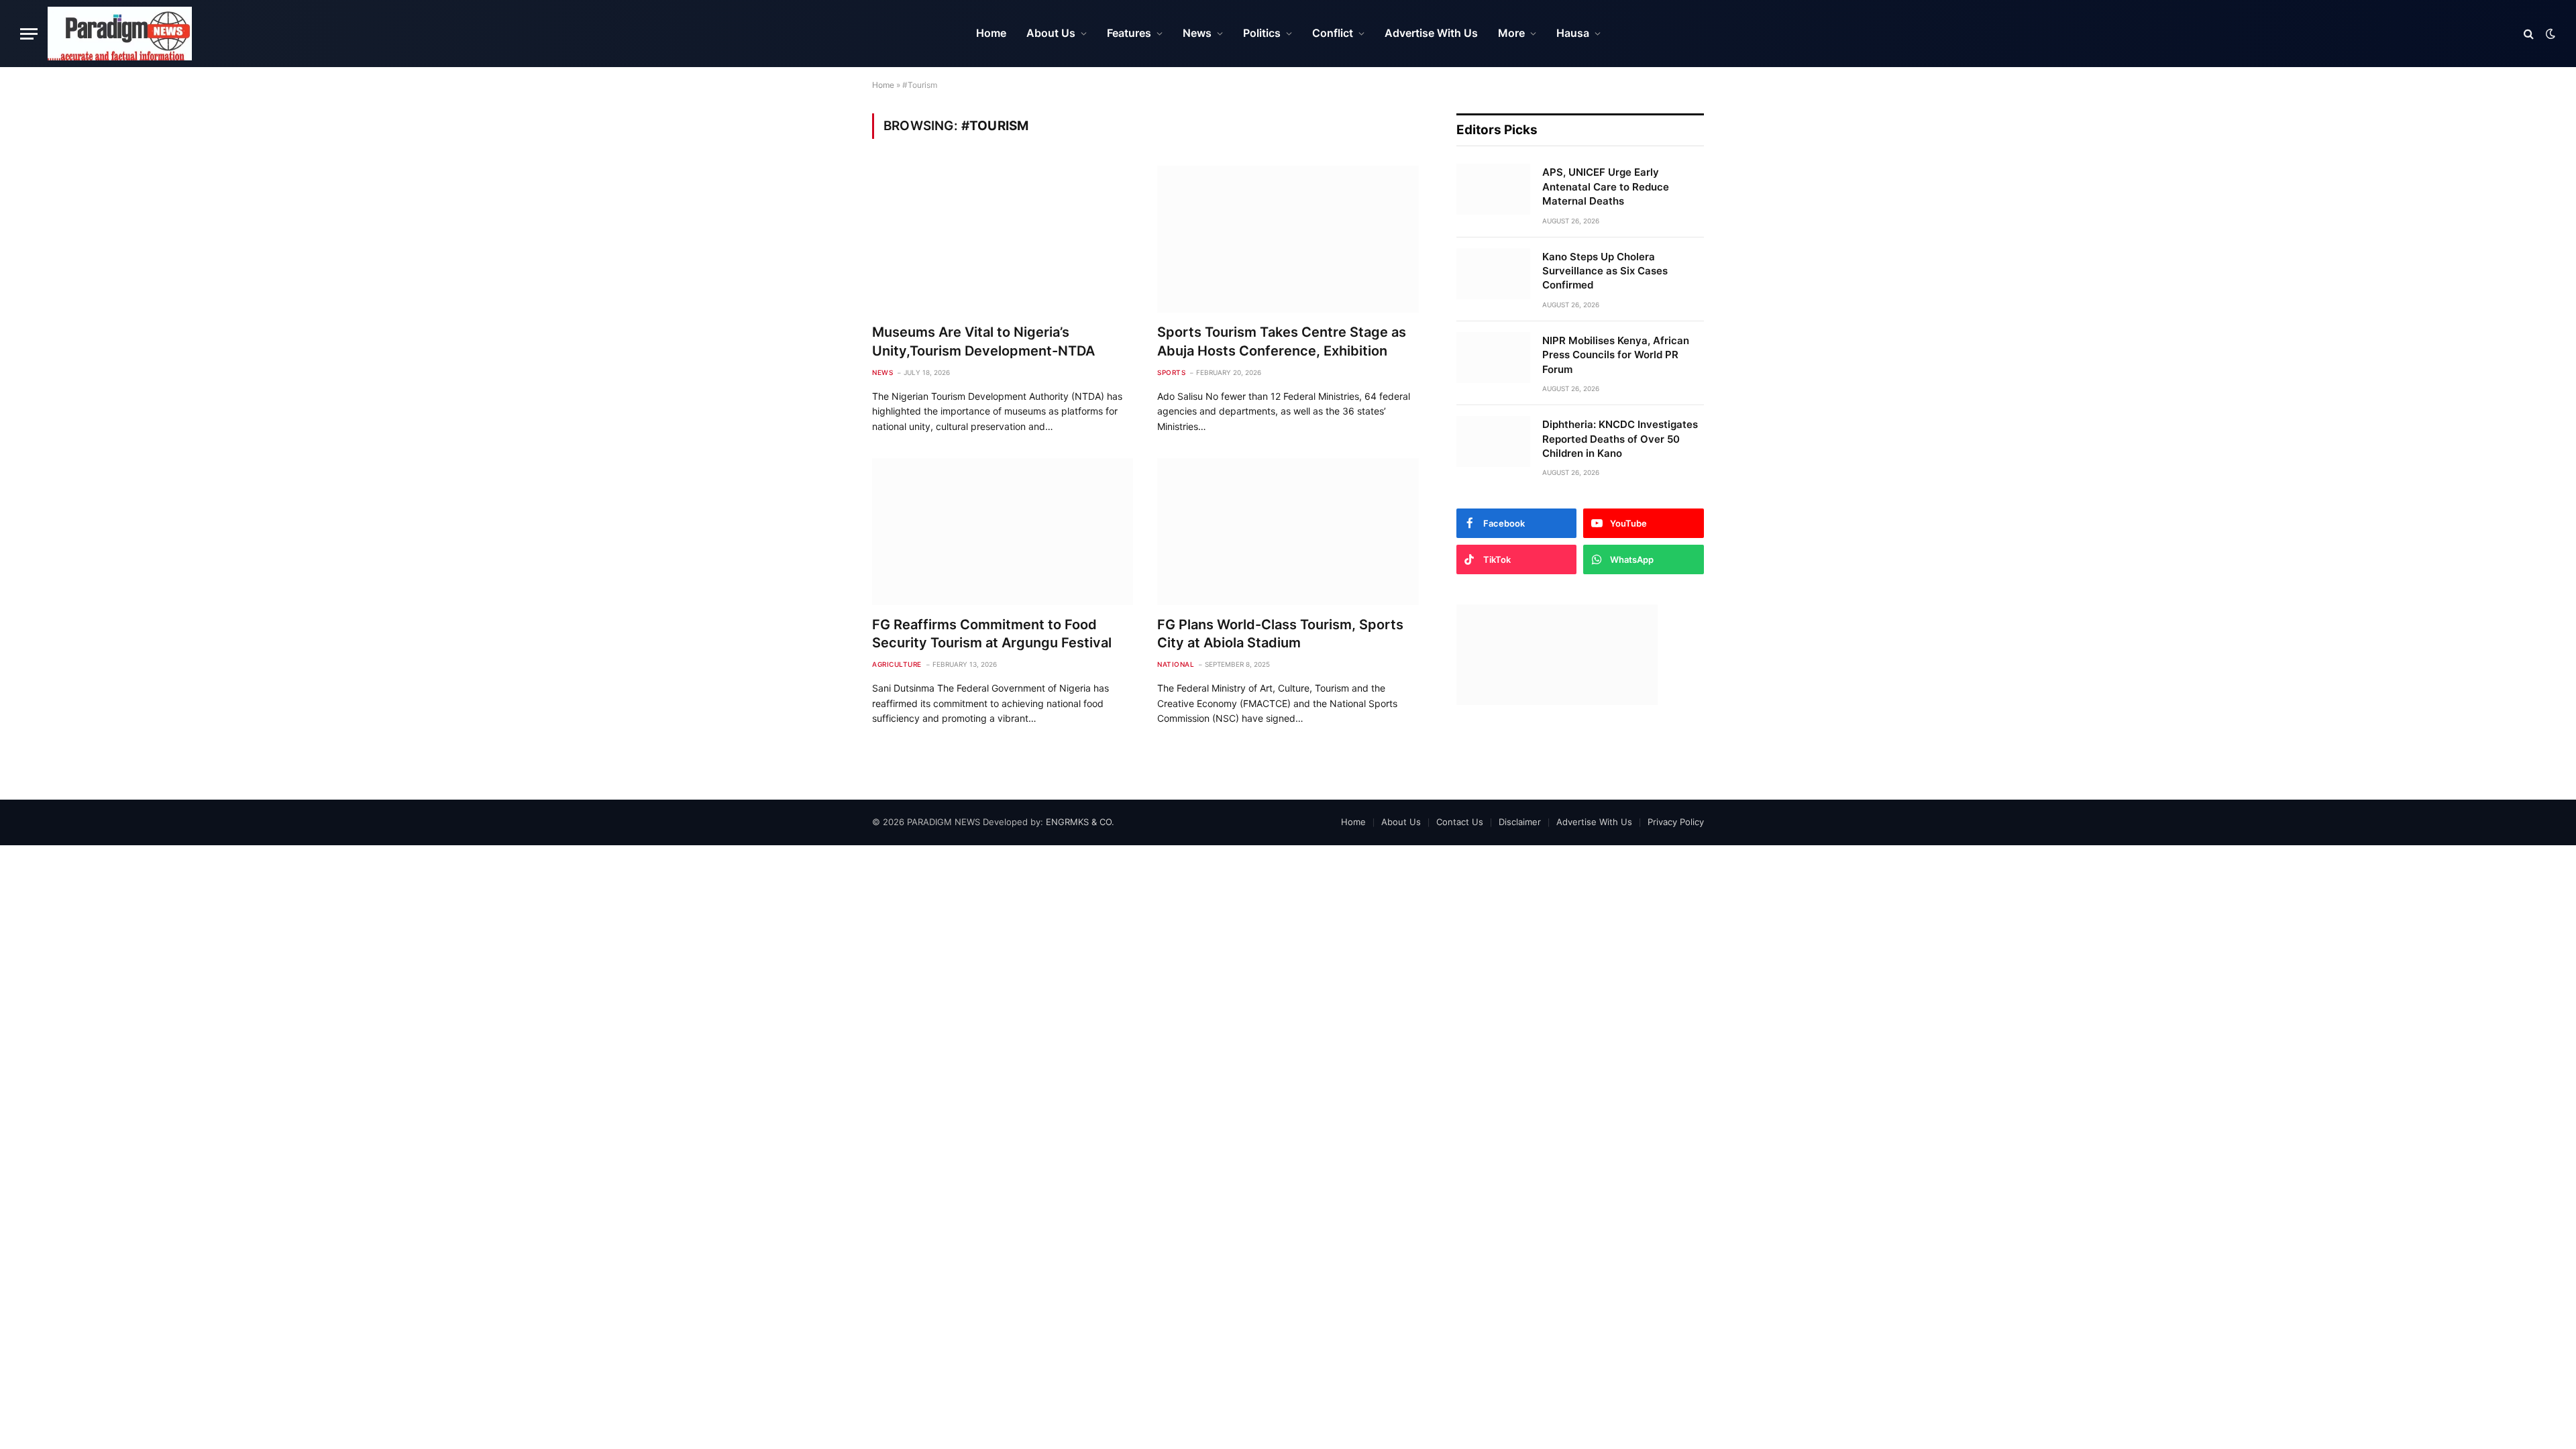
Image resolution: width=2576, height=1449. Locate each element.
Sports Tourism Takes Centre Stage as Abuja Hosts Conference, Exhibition (1282, 341)
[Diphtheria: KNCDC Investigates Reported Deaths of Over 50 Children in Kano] (1493, 441)
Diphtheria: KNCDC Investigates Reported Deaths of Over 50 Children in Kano (1620, 439)
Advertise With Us (1431, 33)
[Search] (2529, 34)
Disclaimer (1520, 822)
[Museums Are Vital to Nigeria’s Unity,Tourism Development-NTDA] (1003, 239)
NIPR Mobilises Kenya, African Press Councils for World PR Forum (1616, 355)
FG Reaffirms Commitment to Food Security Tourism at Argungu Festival (992, 634)
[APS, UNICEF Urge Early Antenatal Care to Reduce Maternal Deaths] (1493, 189)
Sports (1171, 372)
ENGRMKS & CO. (1080, 822)
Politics (1262, 33)
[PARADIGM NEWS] (120, 34)
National (1176, 664)
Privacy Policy (1676, 822)
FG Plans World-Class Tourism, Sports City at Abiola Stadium (1280, 634)
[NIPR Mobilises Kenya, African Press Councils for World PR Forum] (1493, 358)
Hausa (1573, 33)
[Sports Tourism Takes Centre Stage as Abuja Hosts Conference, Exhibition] (1288, 239)
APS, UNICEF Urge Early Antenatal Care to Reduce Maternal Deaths (1606, 186)
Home (991, 33)
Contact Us (1460, 822)
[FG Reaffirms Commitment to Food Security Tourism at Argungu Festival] (1003, 532)
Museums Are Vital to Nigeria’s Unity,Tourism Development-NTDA (983, 341)
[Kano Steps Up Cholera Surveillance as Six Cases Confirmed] (1493, 274)
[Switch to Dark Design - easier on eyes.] (2549, 34)
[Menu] (29, 34)
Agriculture (897, 664)
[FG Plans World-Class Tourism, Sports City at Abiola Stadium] (1288, 532)
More (1511, 33)
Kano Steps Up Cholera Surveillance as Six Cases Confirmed (1605, 271)
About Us (1051, 33)
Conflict (1333, 33)
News (1197, 33)
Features (1129, 33)
